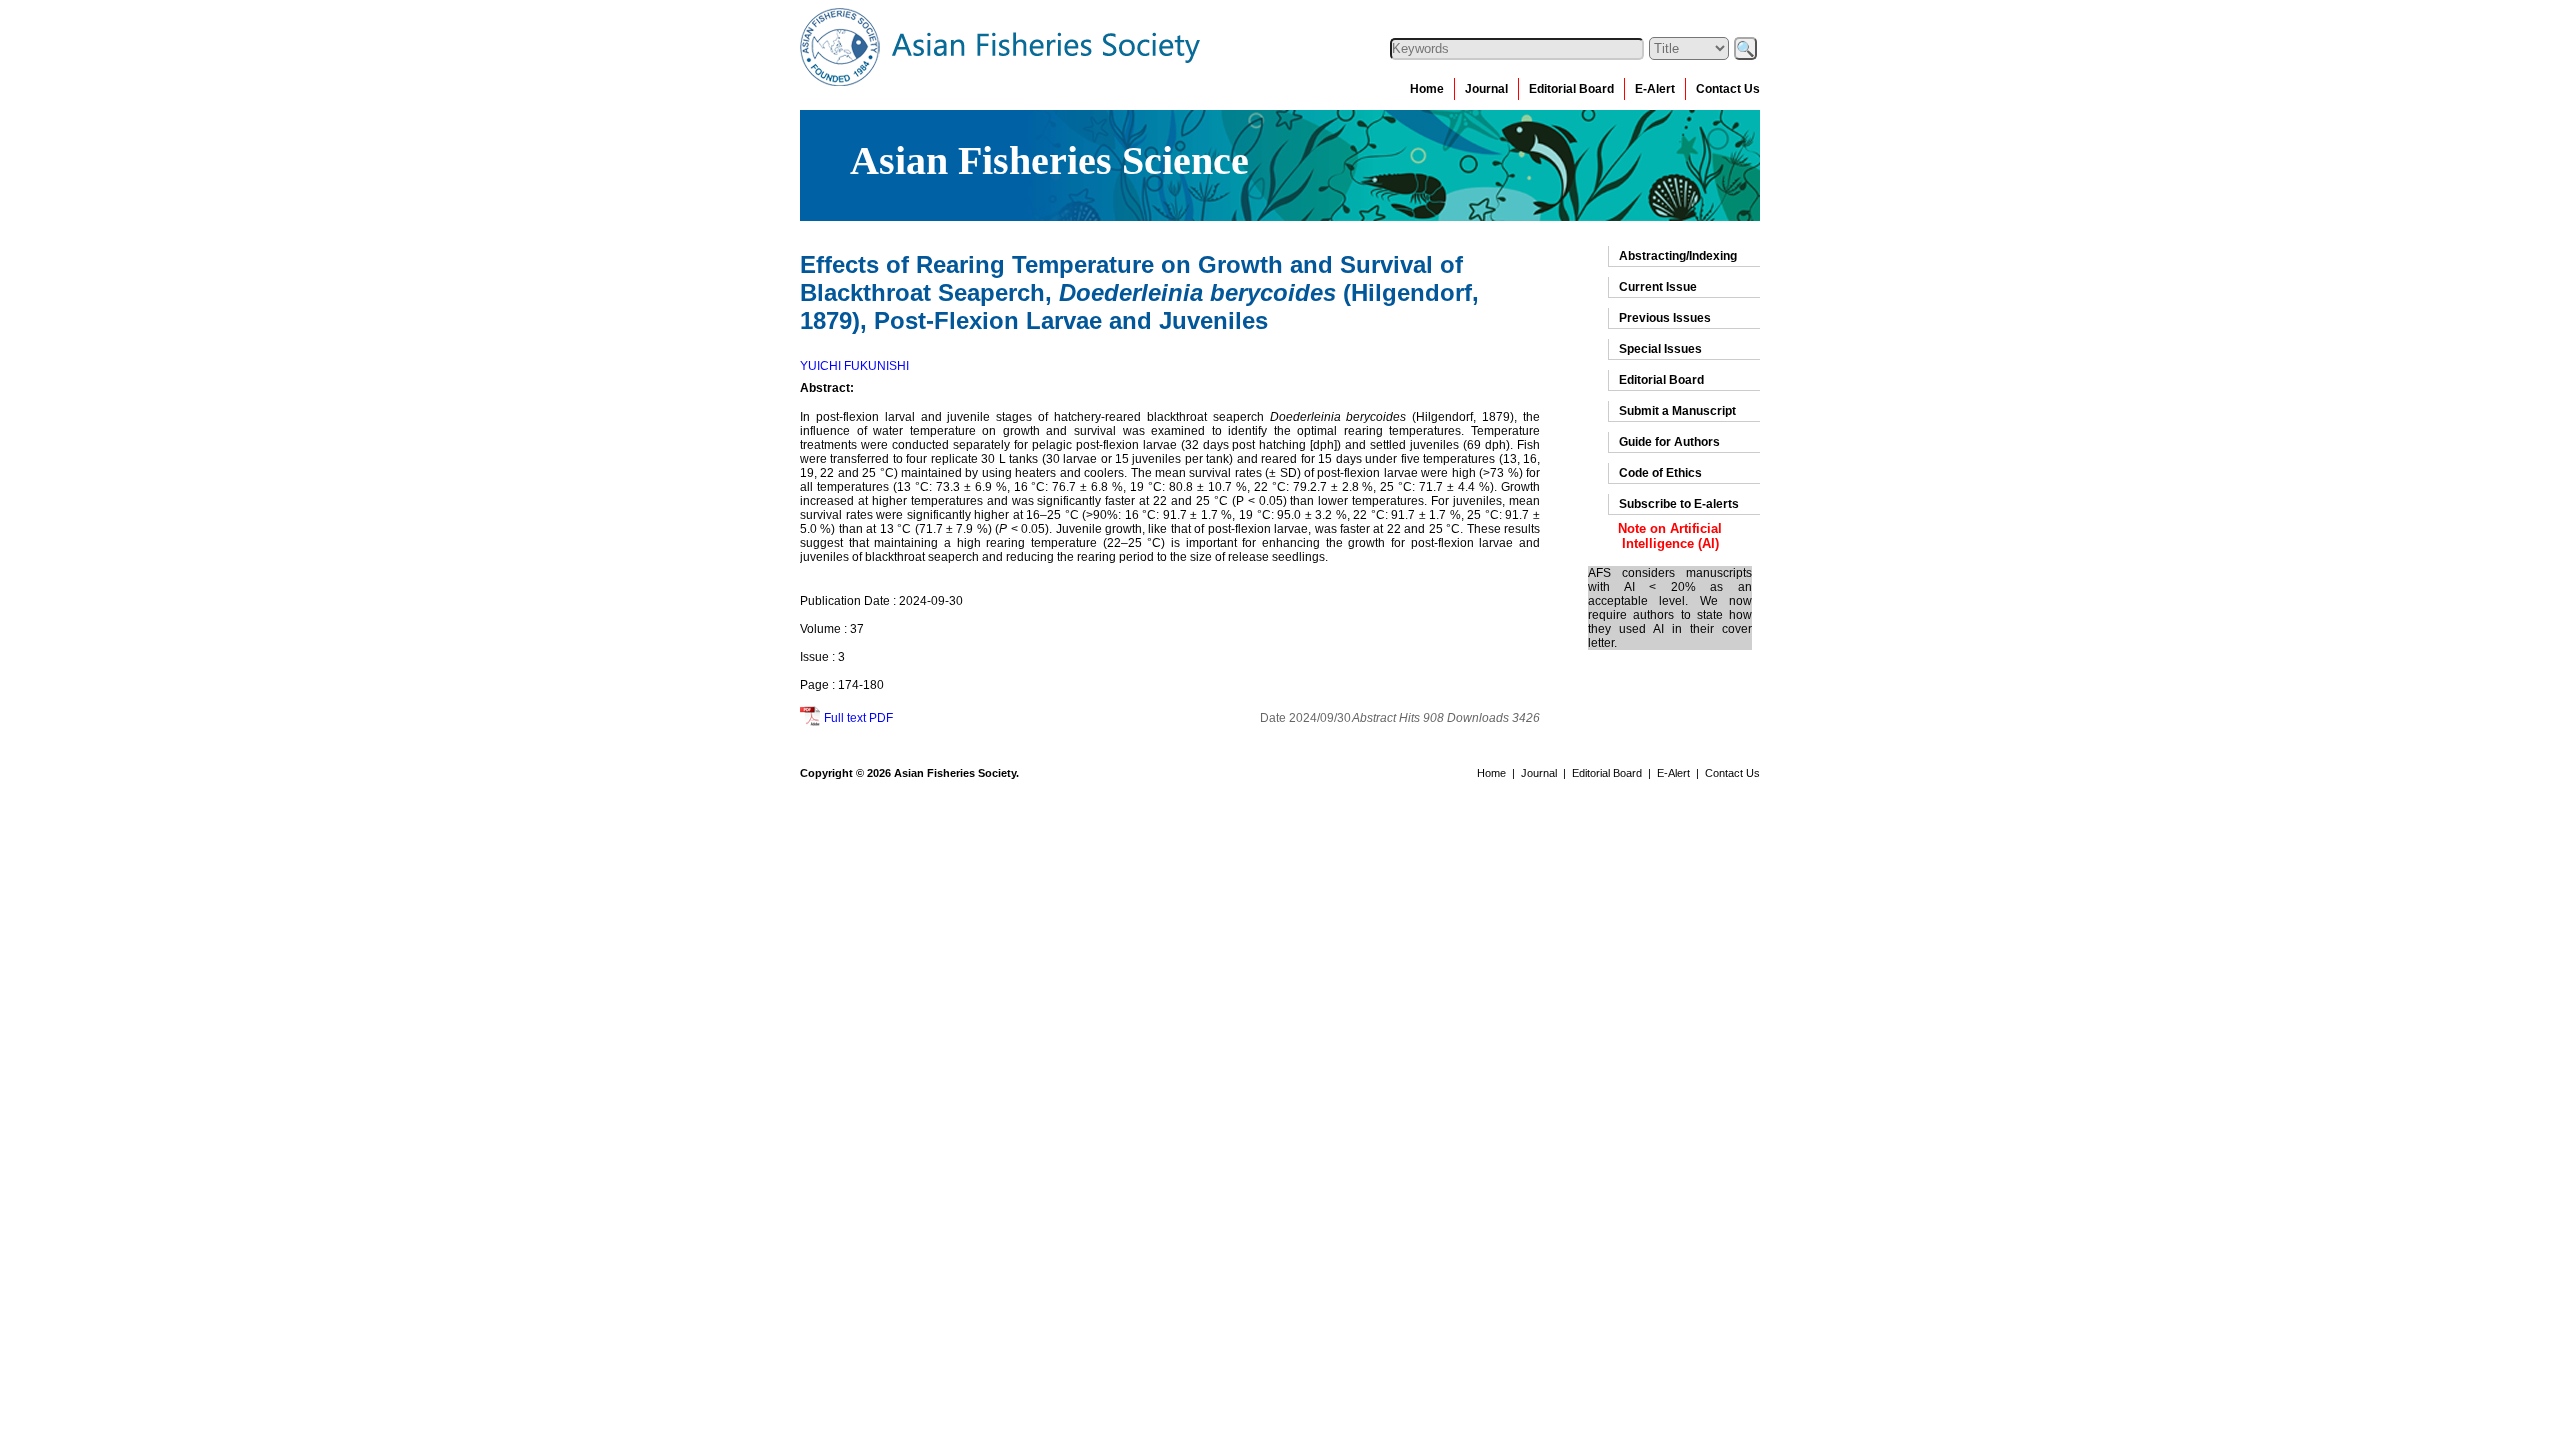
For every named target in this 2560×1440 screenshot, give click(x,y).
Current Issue (1658, 287)
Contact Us (1728, 89)
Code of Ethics (1660, 473)
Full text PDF (858, 718)
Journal (1486, 89)
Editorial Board (1571, 89)
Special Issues (1660, 349)
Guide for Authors (1669, 442)
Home (1427, 89)
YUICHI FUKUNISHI (854, 366)
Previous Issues (1665, 318)
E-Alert (1655, 89)
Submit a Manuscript (1677, 411)
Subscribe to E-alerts (1679, 504)
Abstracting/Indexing (1678, 256)
